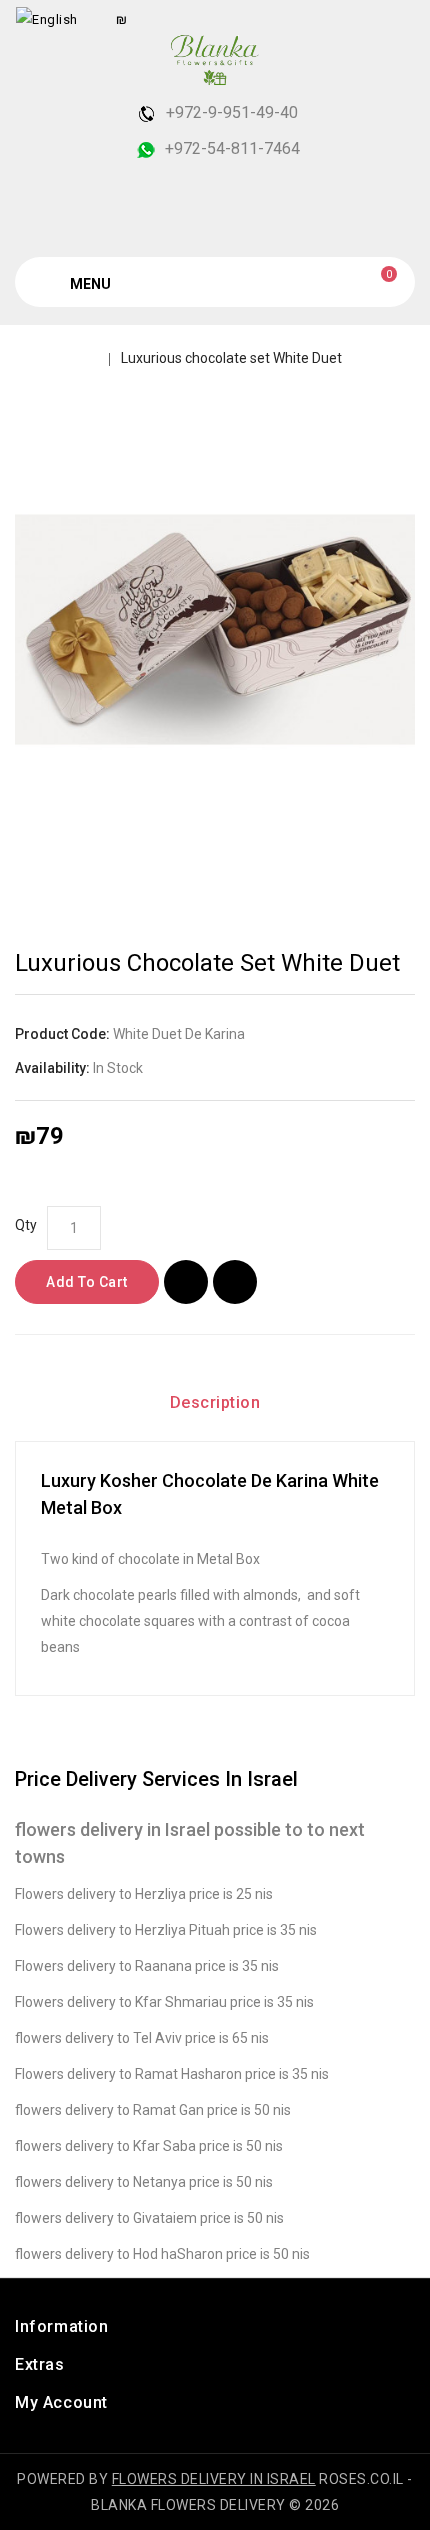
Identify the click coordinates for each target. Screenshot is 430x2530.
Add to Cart (87, 1282)
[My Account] (396, 18)
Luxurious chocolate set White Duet (231, 358)
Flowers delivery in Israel (214, 2479)
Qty (26, 1225)
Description (215, 1402)
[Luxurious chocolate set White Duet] (215, 629)
